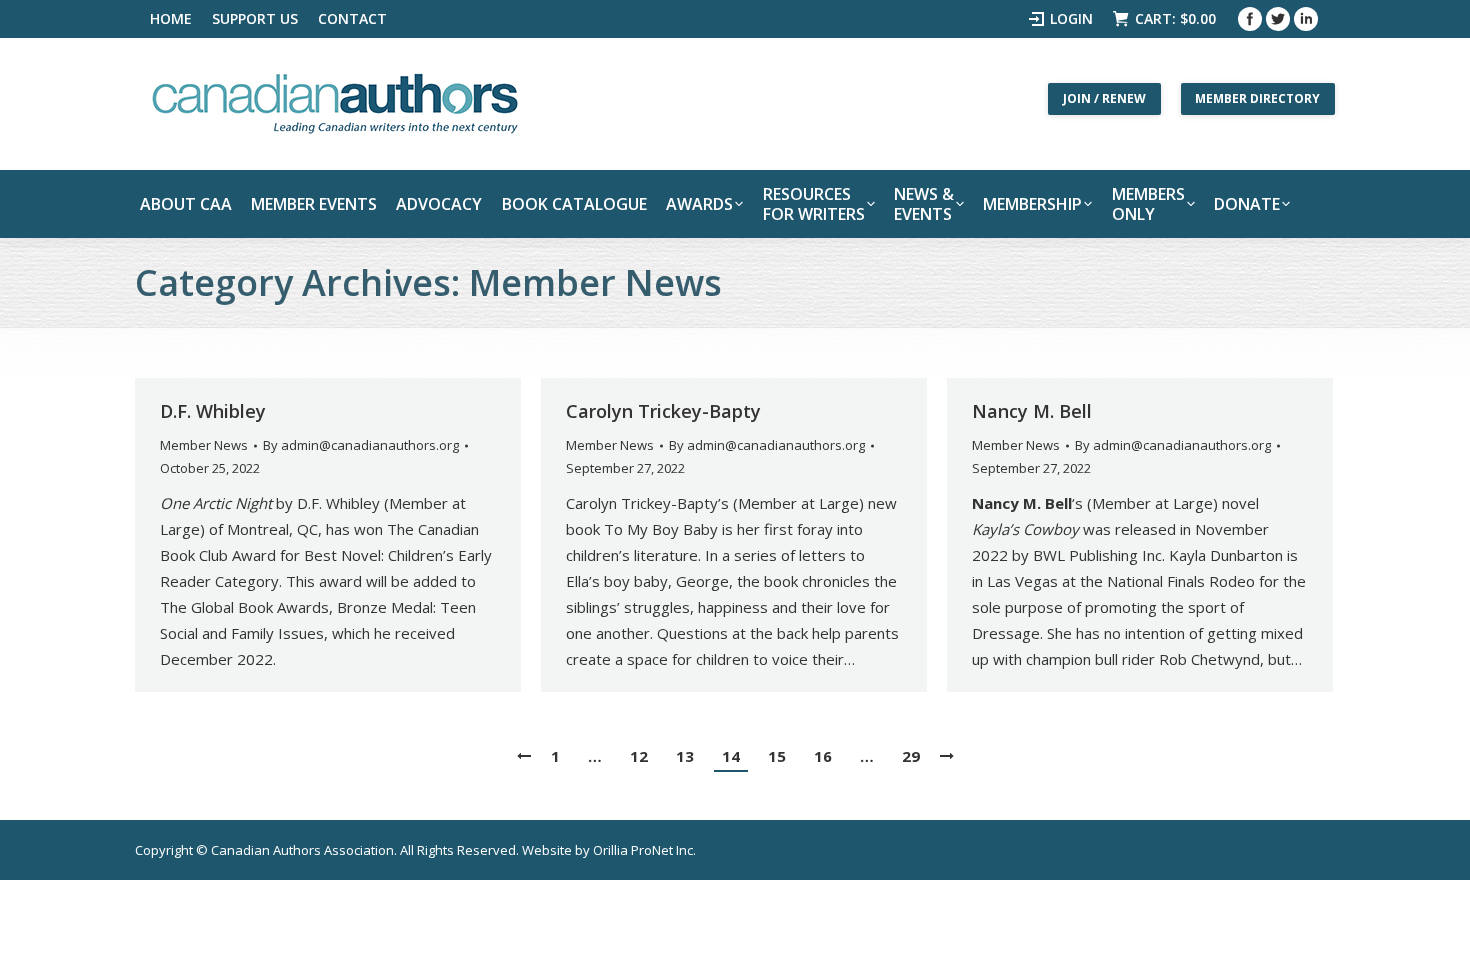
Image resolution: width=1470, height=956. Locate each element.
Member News (204, 445)
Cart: (1175, 18)
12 (639, 756)
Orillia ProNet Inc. (644, 850)
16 (823, 756)
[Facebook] (1250, 19)
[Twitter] (1278, 19)
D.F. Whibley (213, 411)
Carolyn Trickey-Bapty (663, 411)
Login (1071, 18)
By (361, 445)
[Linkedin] (1306, 19)
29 (911, 756)
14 (731, 756)
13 (685, 756)
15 (777, 756)
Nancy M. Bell (1032, 411)
